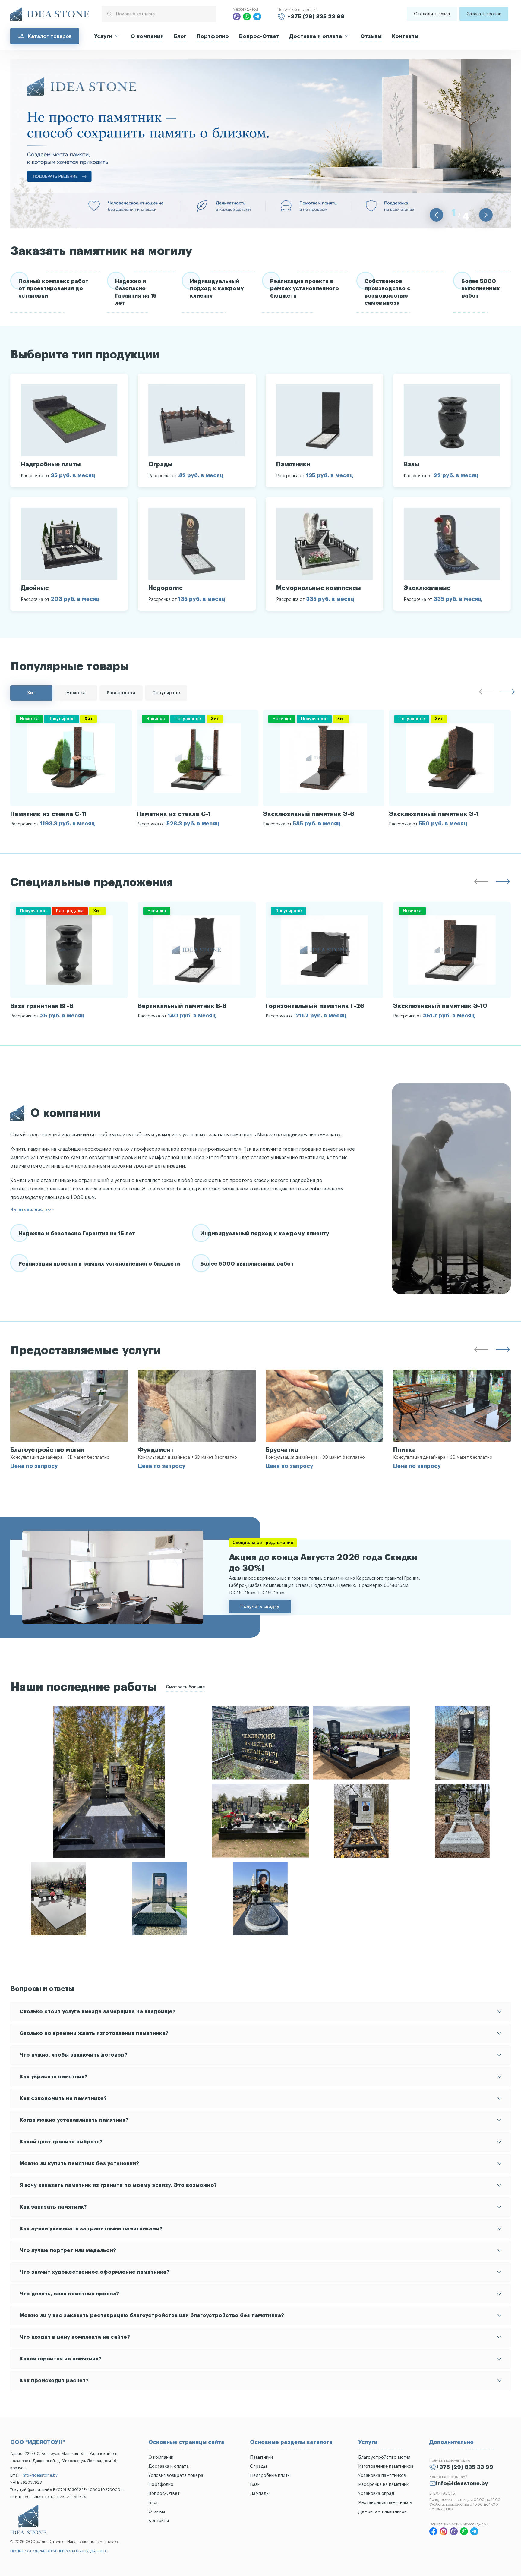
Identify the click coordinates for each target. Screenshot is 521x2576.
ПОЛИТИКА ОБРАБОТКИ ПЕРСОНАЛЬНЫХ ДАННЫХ (59, 2551)
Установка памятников (382, 2475)
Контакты (405, 36)
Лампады (260, 2494)
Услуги (103, 36)
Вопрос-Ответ (259, 36)
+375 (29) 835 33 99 (316, 17)
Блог (180, 36)
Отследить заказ (432, 14)
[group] (71, 768)
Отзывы (371, 36)
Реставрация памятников (385, 2503)
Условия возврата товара (176, 2475)
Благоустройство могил (384, 2457)
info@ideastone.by (40, 2475)
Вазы (255, 2485)
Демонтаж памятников (382, 2512)
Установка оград (376, 2494)
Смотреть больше (185, 1687)
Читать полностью (30, 1210)
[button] (436, 215)
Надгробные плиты (270, 2475)
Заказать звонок (484, 14)
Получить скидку (260, 1606)
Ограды (258, 2466)
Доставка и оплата (316, 36)
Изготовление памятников (386, 2466)
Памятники (261, 2457)
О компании (147, 36)
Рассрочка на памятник (383, 2485)
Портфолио (213, 36)
